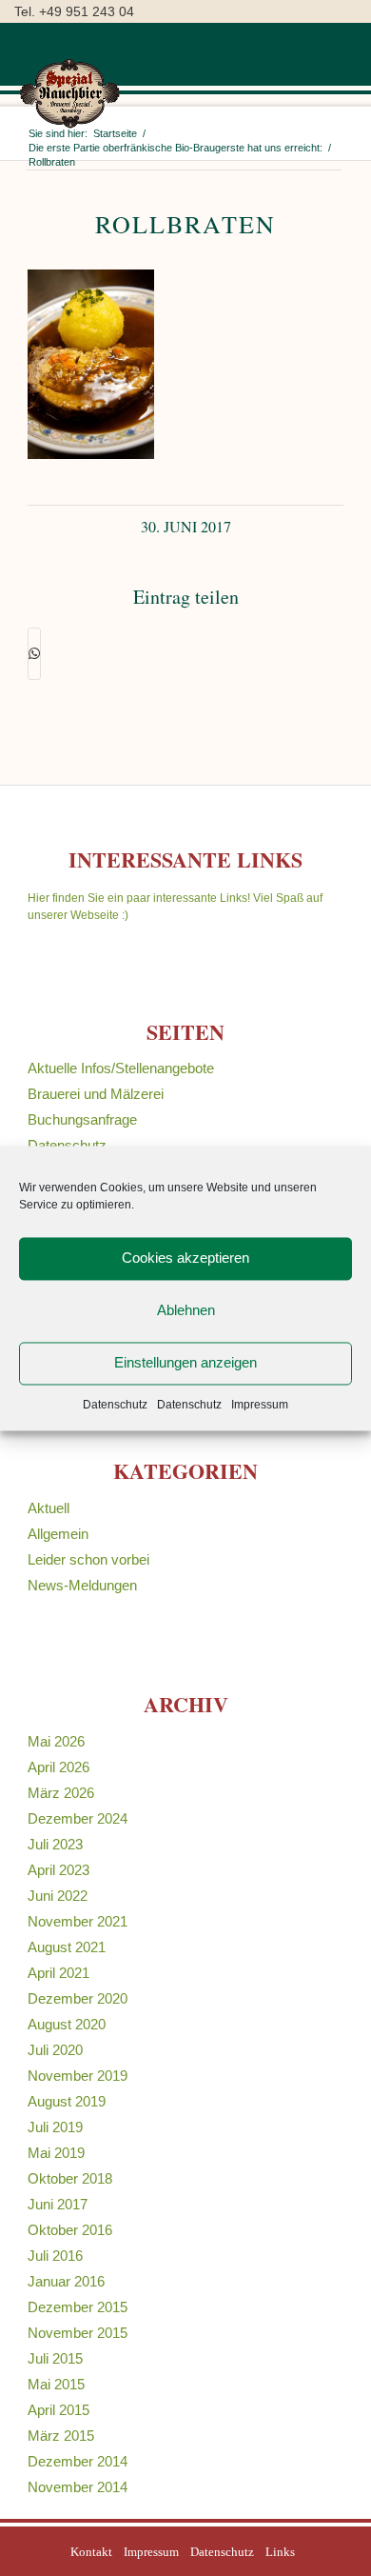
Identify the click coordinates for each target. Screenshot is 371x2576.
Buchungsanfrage (82, 1119)
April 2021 (59, 1973)
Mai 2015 (56, 2384)
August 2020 (67, 2024)
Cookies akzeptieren (185, 1258)
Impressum (260, 1405)
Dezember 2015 (78, 2307)
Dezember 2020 (78, 1998)
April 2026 (59, 1767)
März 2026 (61, 1793)
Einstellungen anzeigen (185, 1362)
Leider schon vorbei (88, 1559)
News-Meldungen (82, 1585)
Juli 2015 (55, 2358)
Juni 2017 (58, 2204)
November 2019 (78, 2076)
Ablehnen (186, 1310)
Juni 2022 (58, 1896)
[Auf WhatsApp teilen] (34, 654)
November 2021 (78, 1921)
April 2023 (59, 1870)
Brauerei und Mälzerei (96, 1094)
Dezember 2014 (78, 2461)
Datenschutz (115, 1405)
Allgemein (58, 1534)
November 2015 (78, 2333)
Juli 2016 (55, 2256)
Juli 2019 (55, 2127)
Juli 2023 (55, 1844)
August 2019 (67, 2101)
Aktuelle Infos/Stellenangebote (121, 1068)
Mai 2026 (56, 1741)
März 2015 (61, 2436)
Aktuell (49, 1508)
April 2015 (59, 2410)
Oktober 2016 (70, 2230)
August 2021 (67, 1947)
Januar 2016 (66, 2281)
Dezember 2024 (78, 1818)
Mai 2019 (56, 2153)
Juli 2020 (55, 2050)
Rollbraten (185, 224)
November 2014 (78, 2487)
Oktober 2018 (70, 2178)
